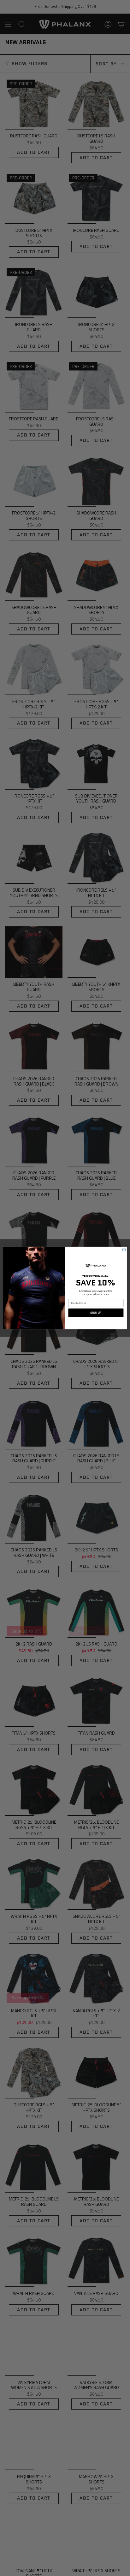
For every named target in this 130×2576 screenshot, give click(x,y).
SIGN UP (96, 1313)
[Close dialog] (124, 1249)
